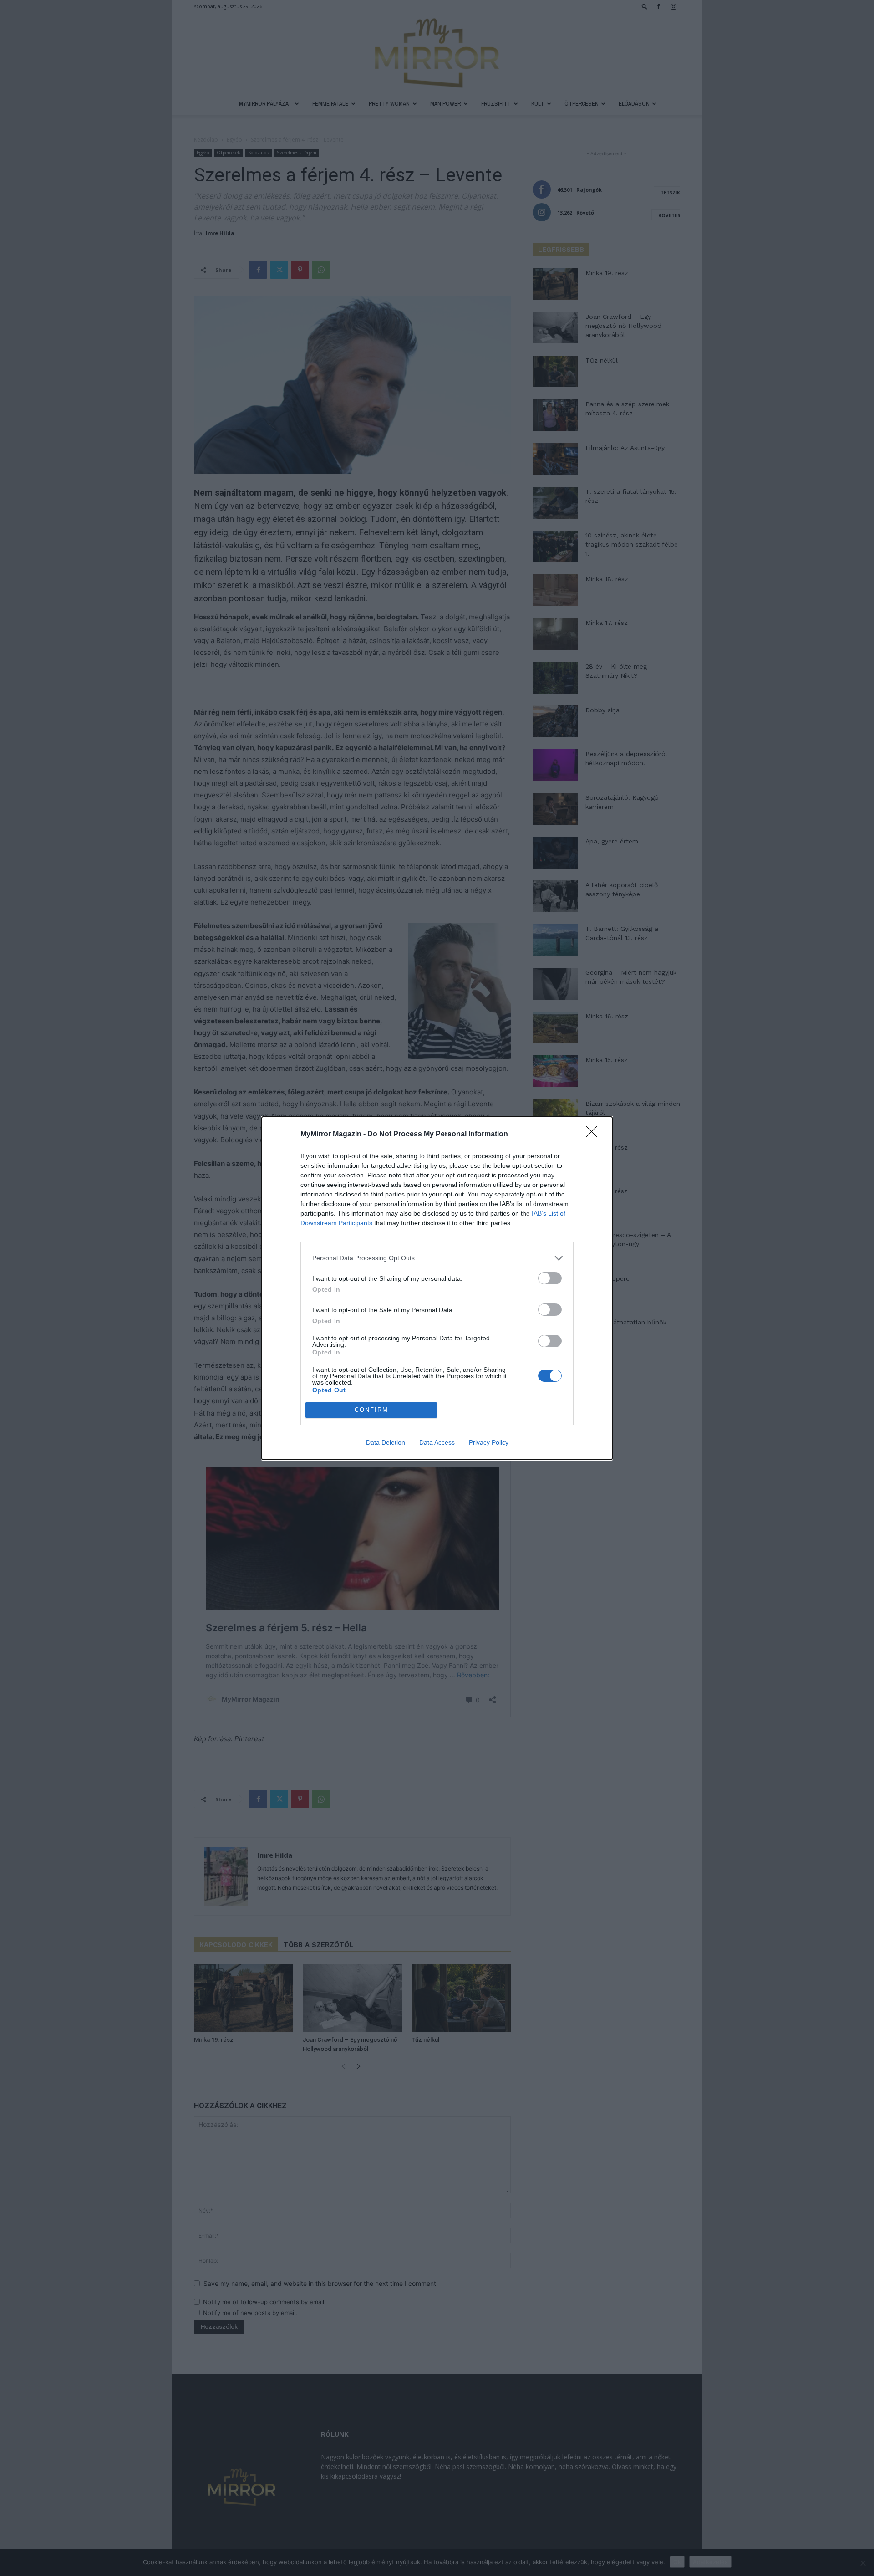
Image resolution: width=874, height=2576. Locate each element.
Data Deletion (386, 1442)
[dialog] (437, 1288)
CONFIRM (371, 1410)
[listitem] (437, 1258)
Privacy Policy (489, 1442)
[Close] (595, 1135)
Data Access (437, 1442)
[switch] (550, 1278)
